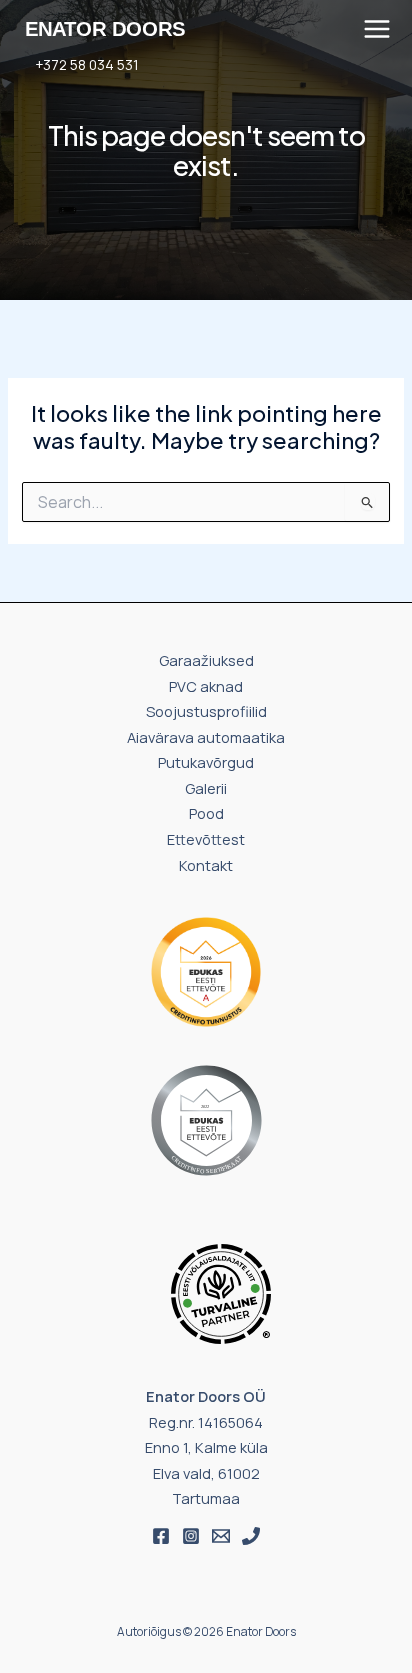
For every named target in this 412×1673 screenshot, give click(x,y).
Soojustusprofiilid (206, 711)
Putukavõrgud (206, 762)
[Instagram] (191, 1536)
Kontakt (206, 865)
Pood (206, 813)
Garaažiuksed (206, 660)
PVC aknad (206, 686)
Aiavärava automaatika (206, 737)
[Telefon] (251, 1536)
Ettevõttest (206, 839)
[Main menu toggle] (377, 29)
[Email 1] (221, 1536)
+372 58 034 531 (87, 64)
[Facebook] (161, 1536)
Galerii (206, 788)
